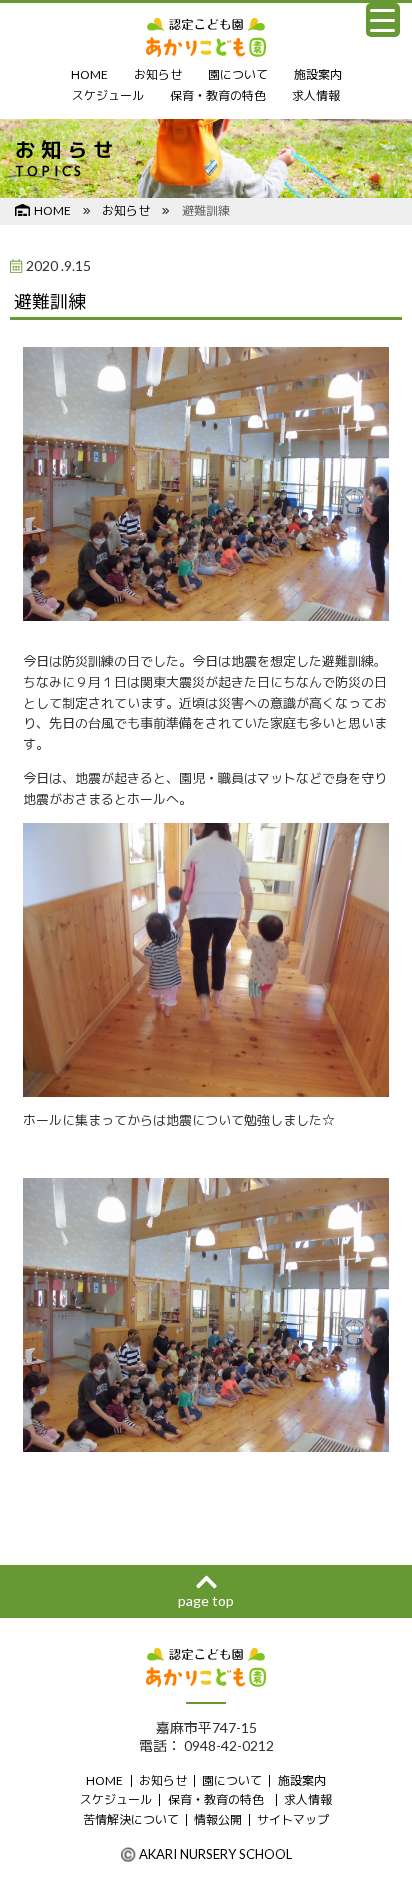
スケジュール (108, 95)
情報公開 (218, 1819)
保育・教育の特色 (218, 95)
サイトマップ (293, 1819)
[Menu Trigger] (383, 20)
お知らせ (158, 74)
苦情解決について (131, 1819)
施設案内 (318, 74)
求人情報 (316, 95)
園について (238, 74)
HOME (89, 74)
